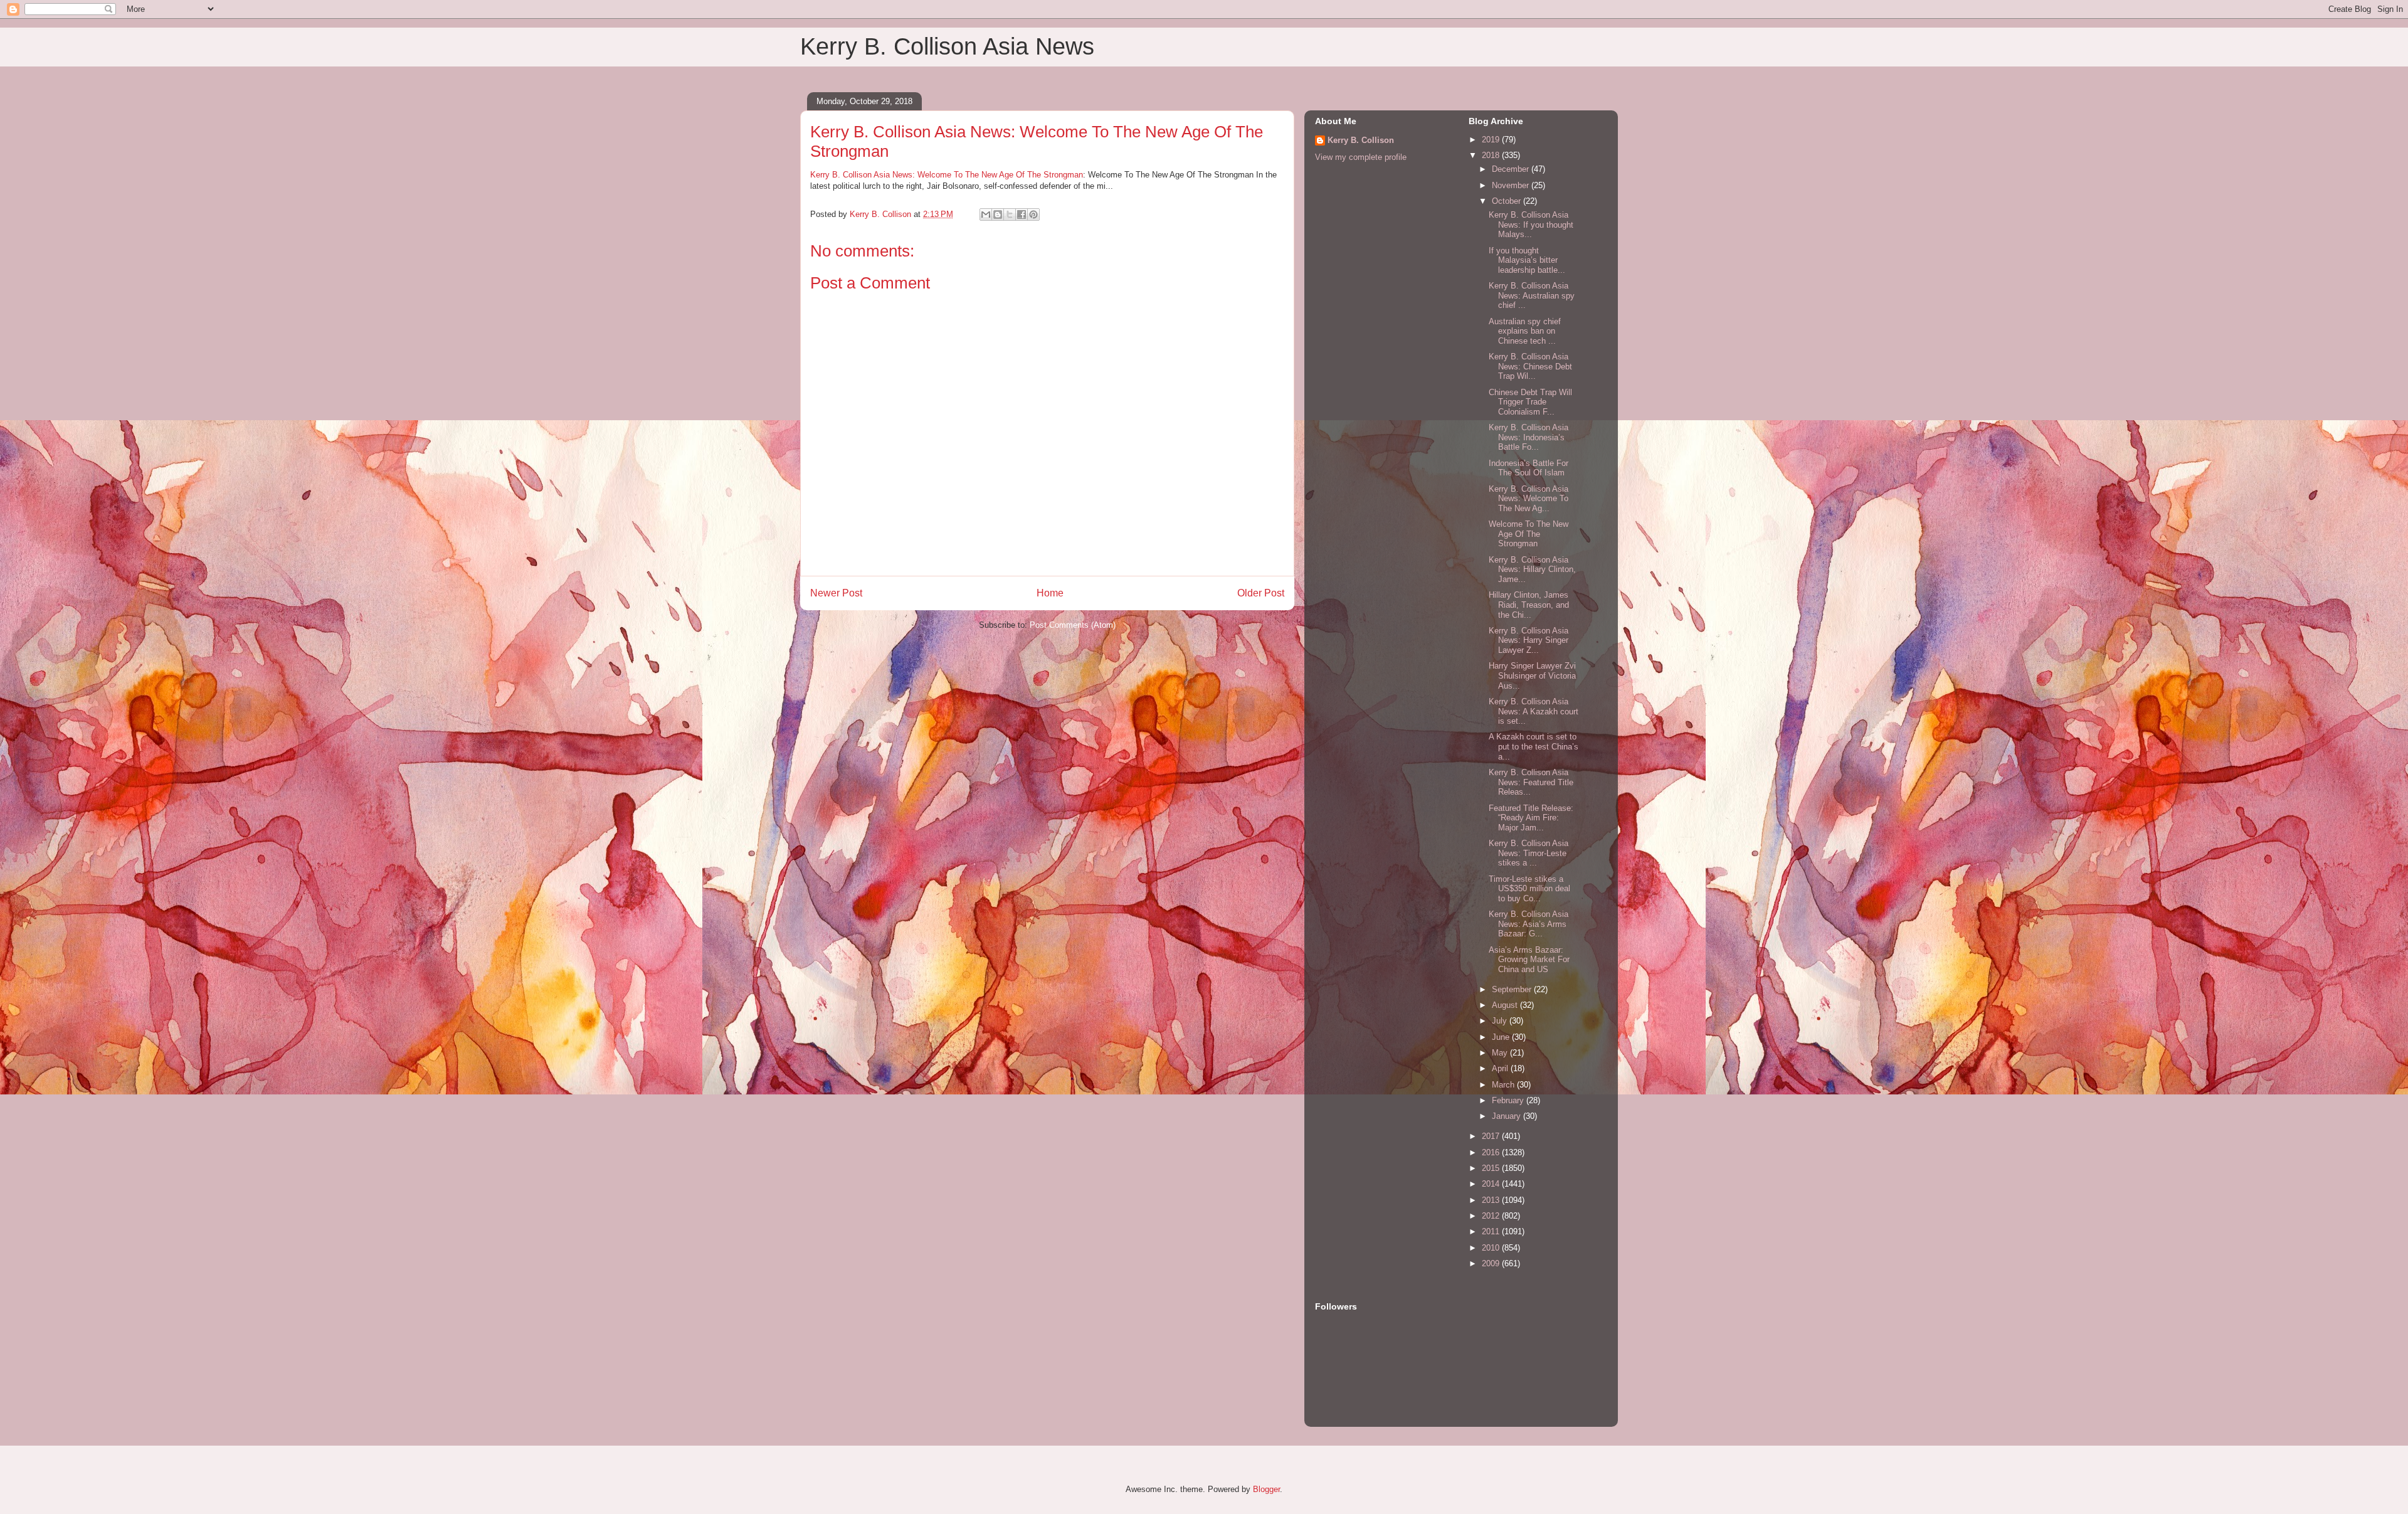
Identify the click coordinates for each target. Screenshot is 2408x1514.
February (1509, 1100)
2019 (1492, 140)
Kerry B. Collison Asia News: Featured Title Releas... (1531, 782)
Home (1050, 593)
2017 (1492, 1136)
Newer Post (836, 593)
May (1501, 1053)
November (1512, 185)
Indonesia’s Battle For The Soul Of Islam (1529, 468)
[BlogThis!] (998, 214)
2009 (1492, 1263)
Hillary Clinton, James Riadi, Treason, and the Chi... (1529, 605)
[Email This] (986, 214)
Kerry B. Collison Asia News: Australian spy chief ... (1532, 295)
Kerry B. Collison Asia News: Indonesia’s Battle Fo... (1529, 437)
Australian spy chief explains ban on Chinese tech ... (1525, 331)
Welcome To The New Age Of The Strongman (1529, 534)
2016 (1492, 1152)
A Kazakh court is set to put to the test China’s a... (1534, 746)
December (1512, 169)
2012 (1492, 1216)
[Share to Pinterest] (1033, 214)
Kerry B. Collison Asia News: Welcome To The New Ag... (1529, 499)
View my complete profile (1361, 157)
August (1506, 1005)
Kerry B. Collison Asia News (947, 46)
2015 (1492, 1168)
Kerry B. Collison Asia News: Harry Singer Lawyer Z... (1529, 640)
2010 (1492, 1248)
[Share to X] (1010, 214)
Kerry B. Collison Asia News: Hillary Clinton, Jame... (1532, 569)
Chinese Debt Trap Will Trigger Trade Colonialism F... (1530, 402)
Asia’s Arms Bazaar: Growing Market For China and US (1529, 960)
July (1501, 1021)
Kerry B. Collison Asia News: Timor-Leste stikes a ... (1529, 853)
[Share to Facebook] (1022, 214)
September (1513, 989)
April (1501, 1068)
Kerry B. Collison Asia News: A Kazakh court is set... (1534, 711)
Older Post (1261, 593)
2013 (1492, 1200)
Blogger (1266, 1489)
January (1508, 1116)
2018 (1492, 155)
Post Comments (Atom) (1073, 625)
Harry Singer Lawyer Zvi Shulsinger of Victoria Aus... (1532, 675)
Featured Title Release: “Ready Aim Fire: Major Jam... (1531, 818)
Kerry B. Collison (1361, 140)
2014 (1492, 1184)
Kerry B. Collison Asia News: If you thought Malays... (1531, 225)
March (1504, 1085)
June (1502, 1037)
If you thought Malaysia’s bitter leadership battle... (1527, 260)
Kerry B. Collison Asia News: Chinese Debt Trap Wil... (1530, 366)
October (1508, 201)
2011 (1492, 1231)
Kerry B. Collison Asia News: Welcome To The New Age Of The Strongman (947, 175)
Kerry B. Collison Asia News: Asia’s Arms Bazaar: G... (1529, 924)
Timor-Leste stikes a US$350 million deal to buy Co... (1529, 889)
